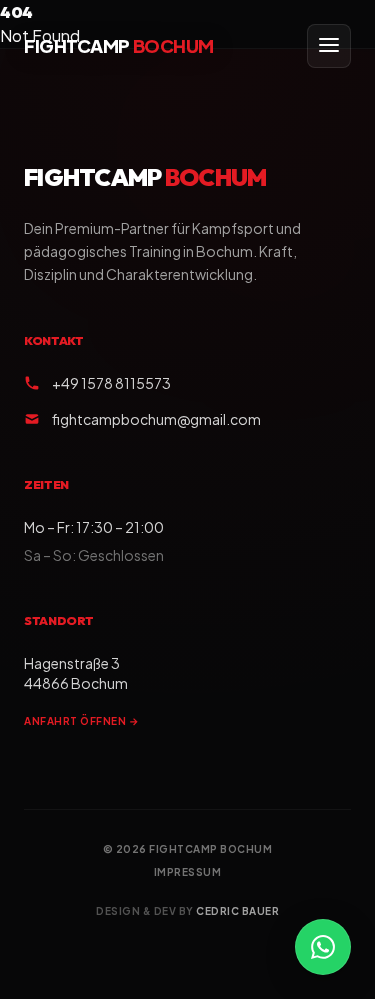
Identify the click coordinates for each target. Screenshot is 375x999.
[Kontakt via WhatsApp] (323, 947)
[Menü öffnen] (329, 46)
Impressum (188, 872)
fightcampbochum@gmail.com (156, 419)
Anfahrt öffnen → (81, 721)
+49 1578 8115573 (111, 383)
